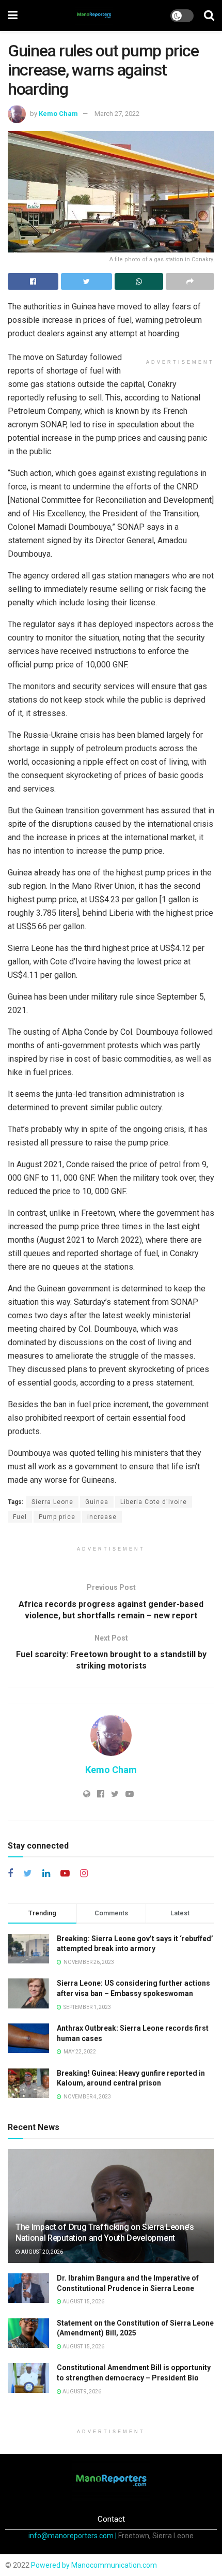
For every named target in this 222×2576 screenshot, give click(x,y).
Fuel (20, 1517)
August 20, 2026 (42, 2252)
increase (102, 1517)
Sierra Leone (52, 1502)
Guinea (97, 1502)
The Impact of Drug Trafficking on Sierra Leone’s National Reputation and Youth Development (105, 2232)
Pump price (57, 1517)
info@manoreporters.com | (73, 2536)
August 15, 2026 (83, 2302)
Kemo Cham (58, 114)
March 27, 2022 (117, 114)
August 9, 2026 (81, 2392)
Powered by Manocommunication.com (94, 2565)
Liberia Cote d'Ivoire (154, 1502)
